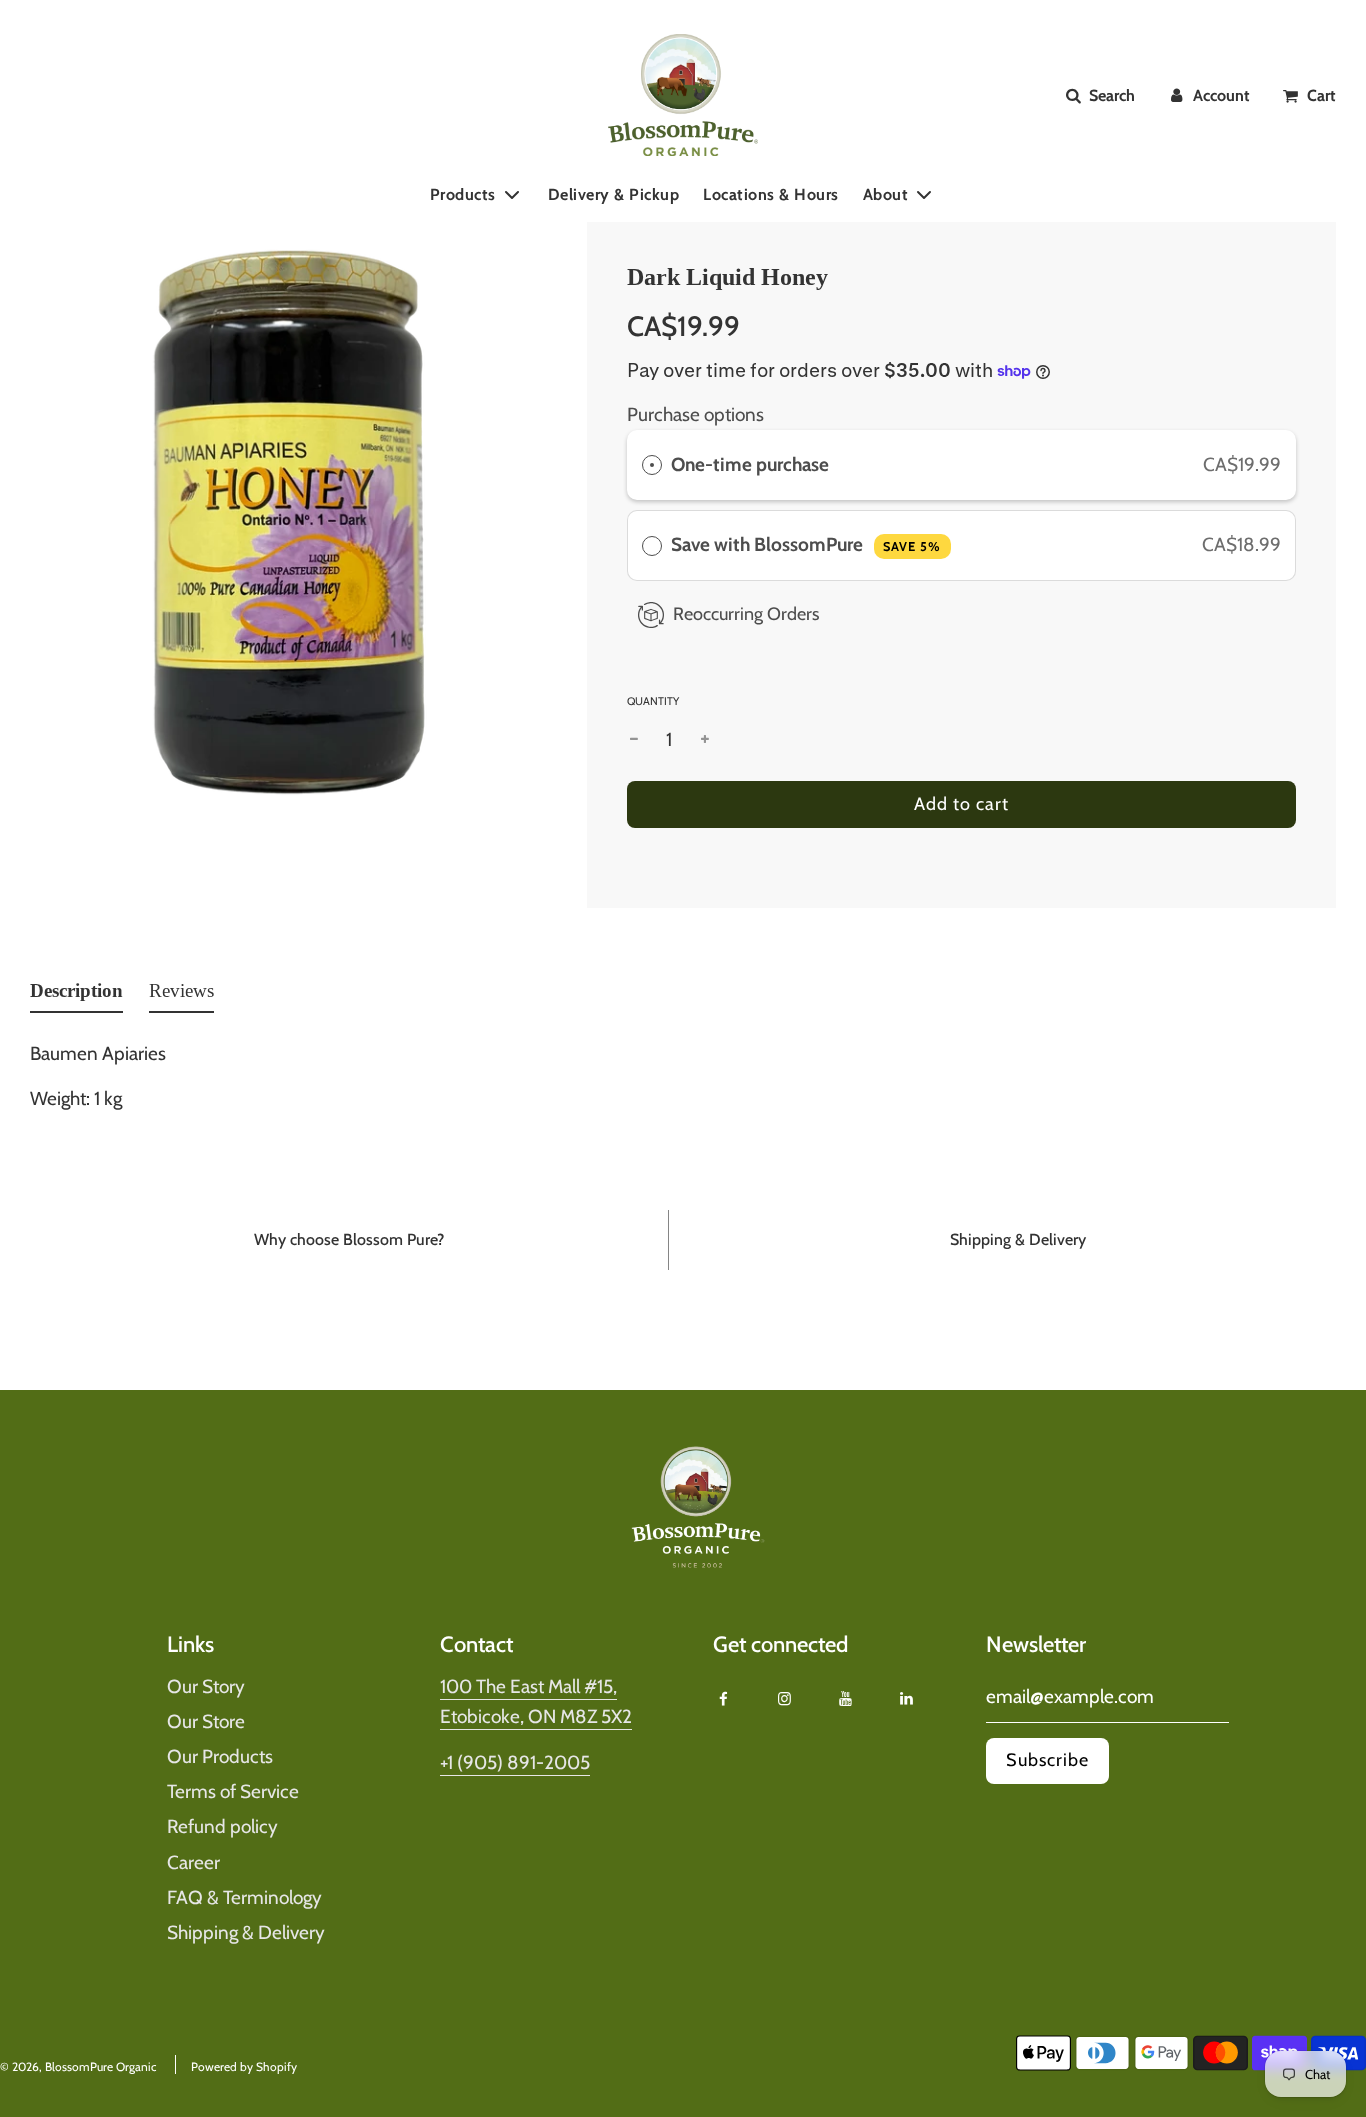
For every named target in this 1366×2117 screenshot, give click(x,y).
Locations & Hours (771, 193)
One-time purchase (750, 464)
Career (193, 1862)
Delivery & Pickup (614, 193)
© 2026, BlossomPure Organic (78, 2066)
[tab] (76, 995)
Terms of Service (233, 1791)
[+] (705, 740)
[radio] (652, 465)
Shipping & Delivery (246, 1932)
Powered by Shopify (244, 2066)
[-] (634, 740)
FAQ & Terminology (244, 1897)
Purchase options (695, 414)
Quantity (653, 701)
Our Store (206, 1721)
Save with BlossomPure (806, 544)
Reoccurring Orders (746, 614)
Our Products (220, 1756)
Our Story (206, 1686)
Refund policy (222, 1826)
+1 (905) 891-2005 (515, 1762)
